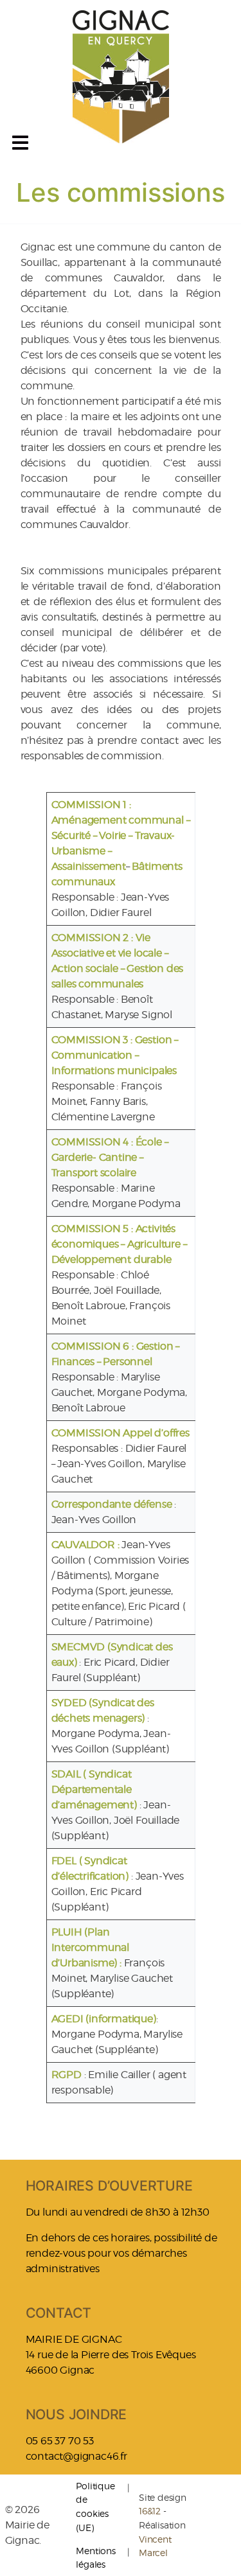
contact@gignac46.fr (76, 2456)
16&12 (150, 2511)
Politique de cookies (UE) (95, 2507)
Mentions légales (95, 2558)
